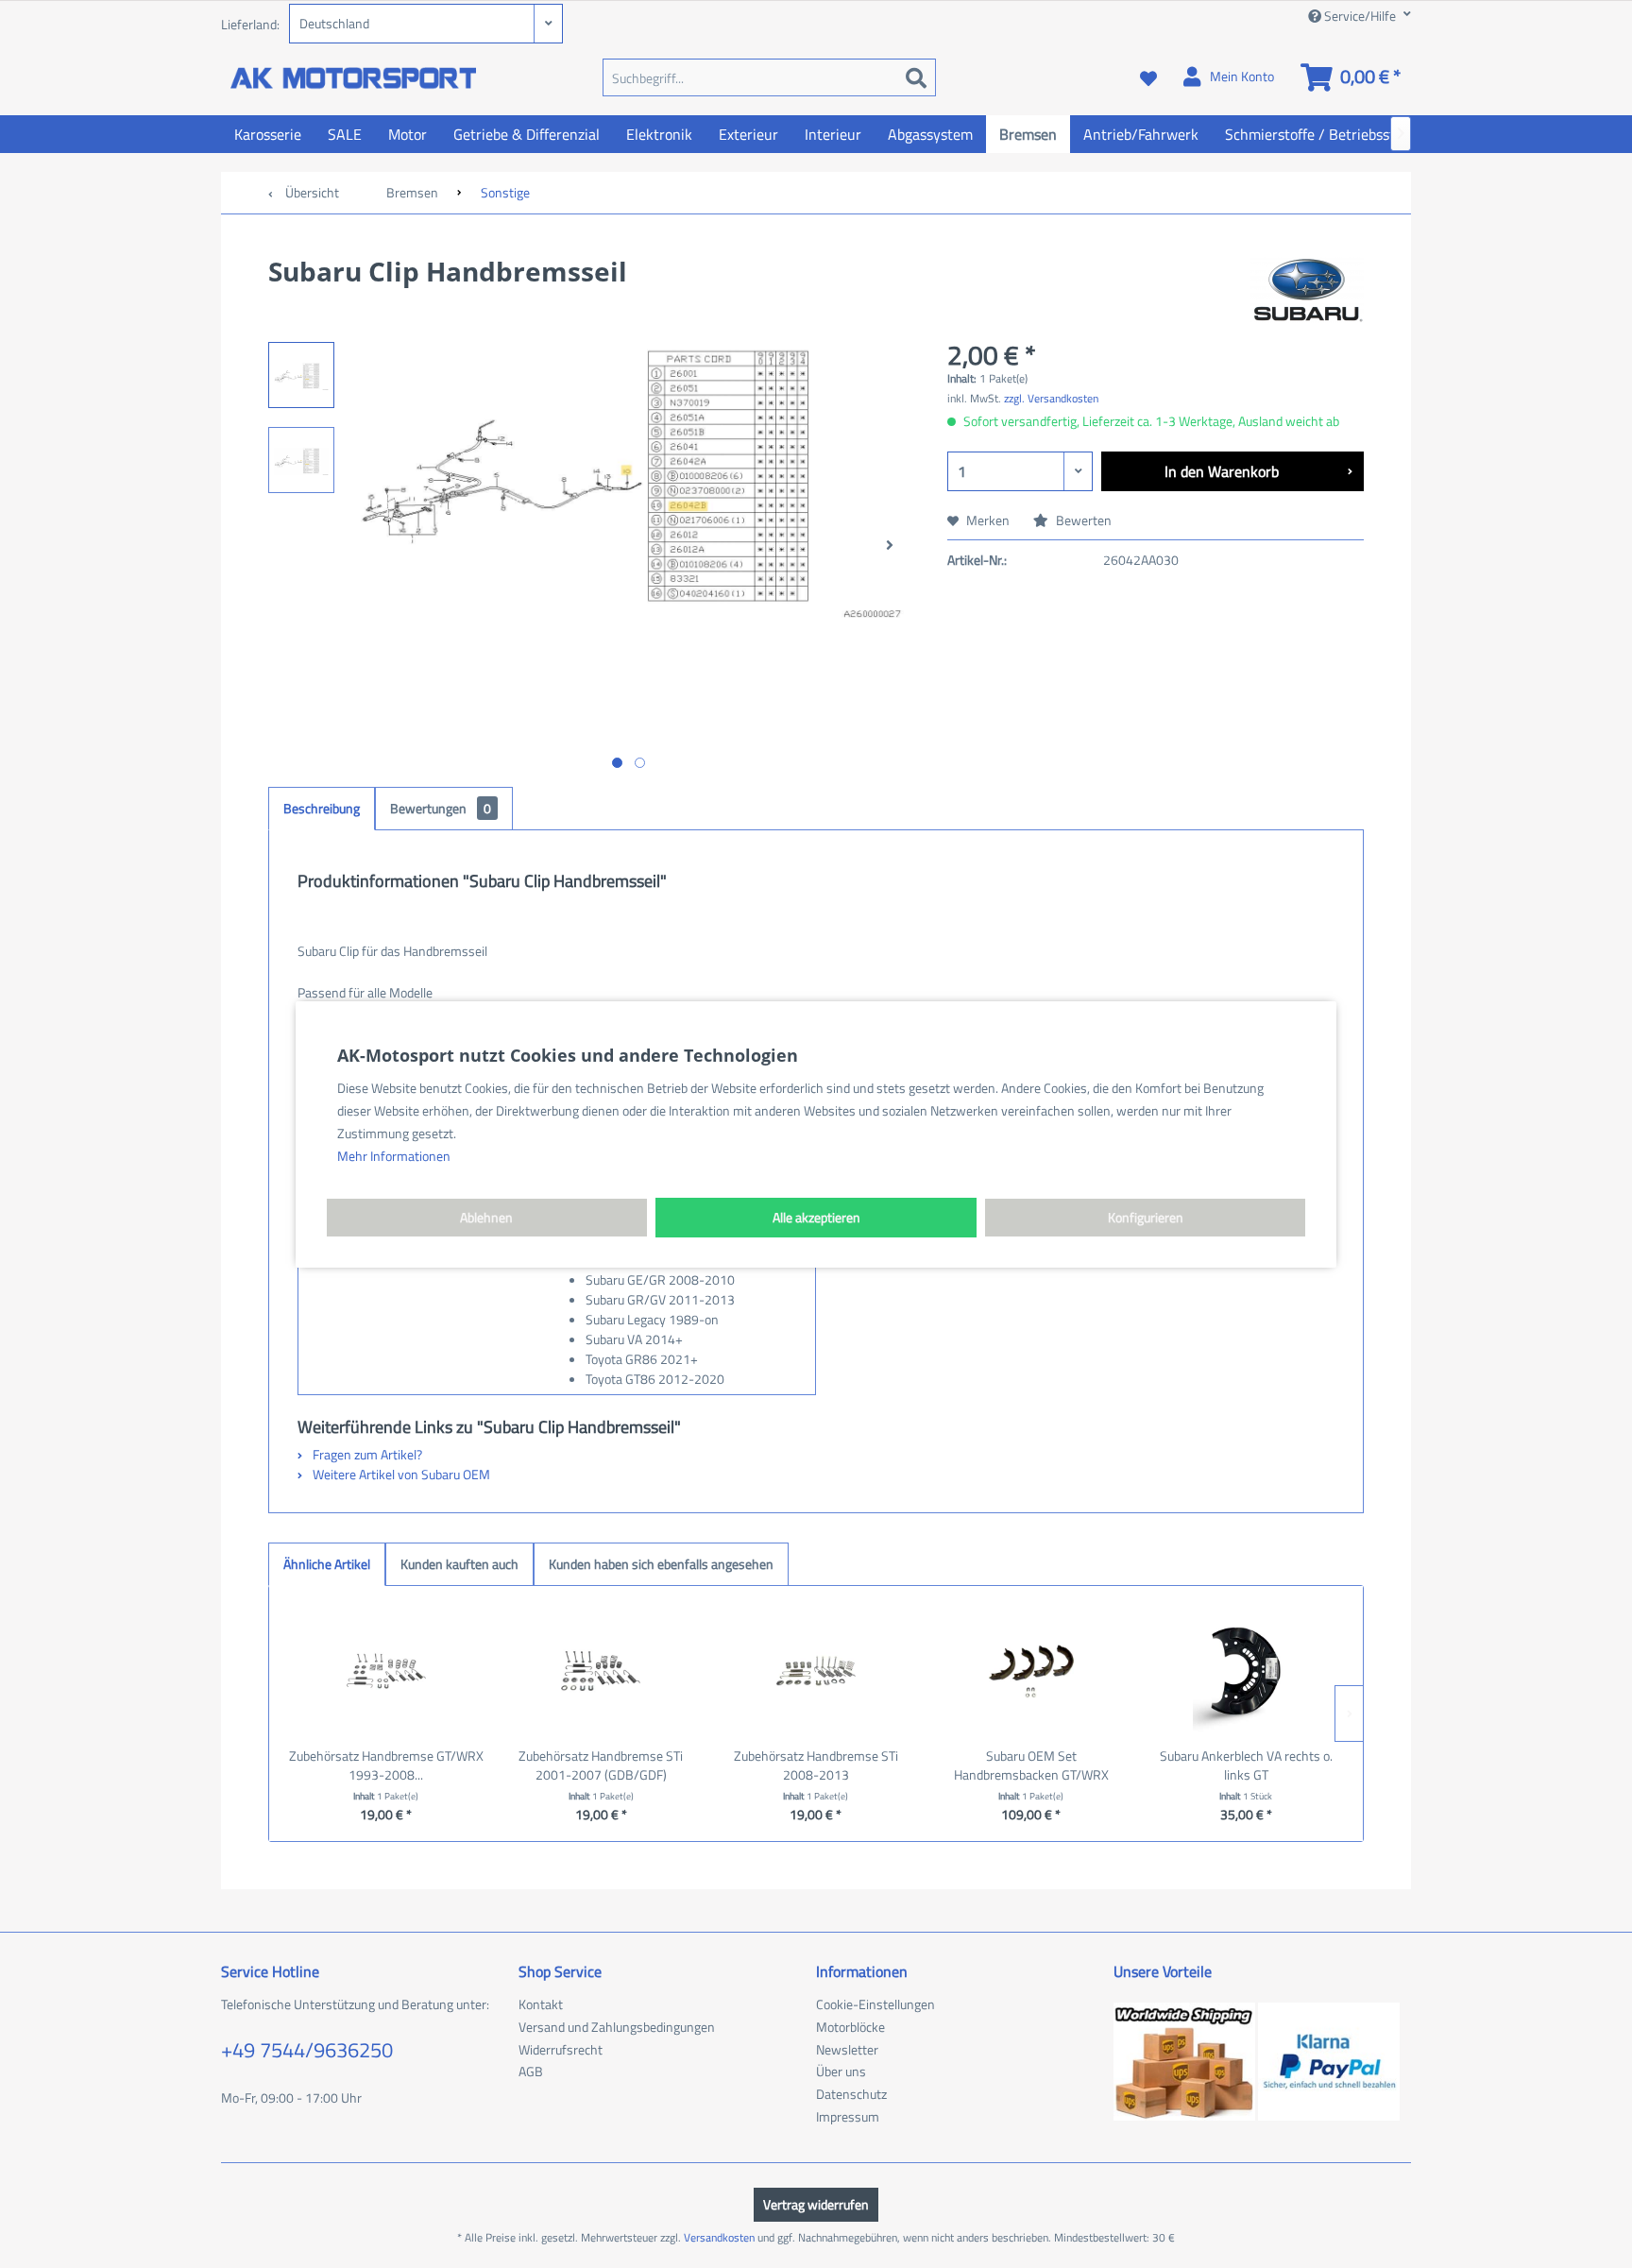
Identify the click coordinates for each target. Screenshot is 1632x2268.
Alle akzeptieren (816, 1217)
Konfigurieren (1146, 1217)
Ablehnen (486, 1217)
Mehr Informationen (394, 1156)
